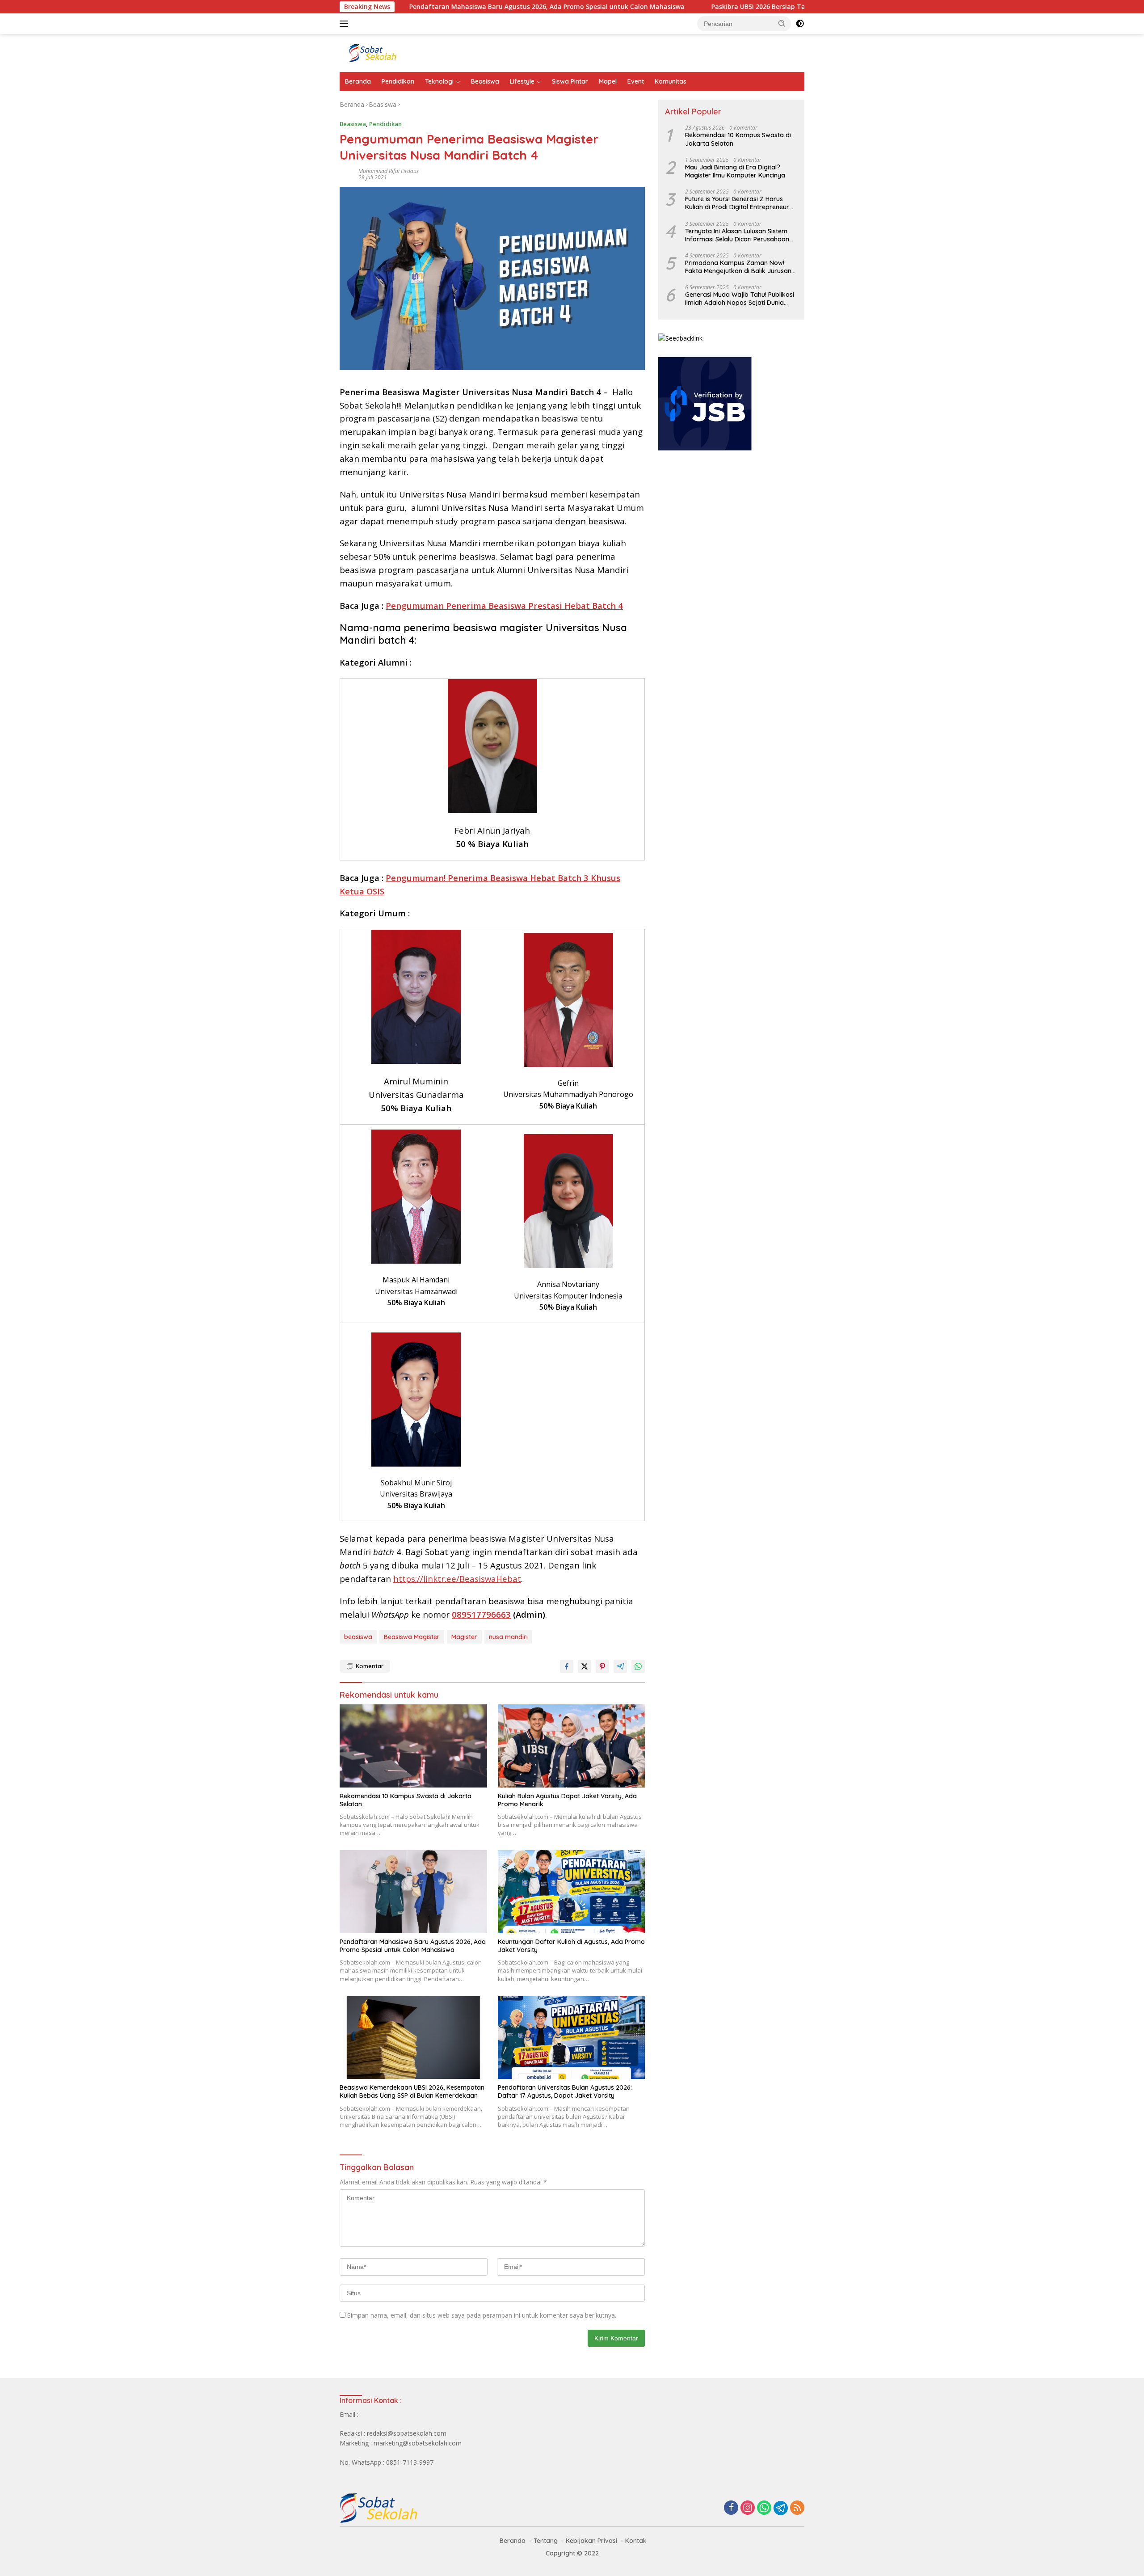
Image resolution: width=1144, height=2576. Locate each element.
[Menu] (346, 24)
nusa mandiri (508, 1637)
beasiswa (358, 1637)
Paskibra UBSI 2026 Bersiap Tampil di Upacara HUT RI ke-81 (704, 7)
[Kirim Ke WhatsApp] (638, 1666)
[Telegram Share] (620, 1666)
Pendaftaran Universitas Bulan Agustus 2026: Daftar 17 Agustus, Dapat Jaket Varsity (565, 2091)
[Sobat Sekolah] (418, 52)
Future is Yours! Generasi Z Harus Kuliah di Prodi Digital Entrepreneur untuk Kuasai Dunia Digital (737, 203)
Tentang (546, 2541)
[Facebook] (731, 2508)
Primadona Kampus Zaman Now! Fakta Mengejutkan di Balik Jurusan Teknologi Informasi (738, 267)
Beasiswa (485, 81)
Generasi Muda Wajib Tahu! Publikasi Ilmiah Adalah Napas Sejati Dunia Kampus (740, 299)
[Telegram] (781, 2508)
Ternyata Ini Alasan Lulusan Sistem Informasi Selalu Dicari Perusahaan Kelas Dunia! (737, 235)
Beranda (358, 81)
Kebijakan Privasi (591, 2541)
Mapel (608, 81)
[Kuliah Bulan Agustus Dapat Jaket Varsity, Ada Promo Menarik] (572, 1746)
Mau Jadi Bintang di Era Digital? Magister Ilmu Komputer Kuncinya (735, 171)
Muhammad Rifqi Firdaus (389, 171)
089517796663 (481, 1614)
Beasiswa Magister (412, 1637)
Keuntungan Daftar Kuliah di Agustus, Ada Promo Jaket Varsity (571, 1946)
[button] (782, 23)
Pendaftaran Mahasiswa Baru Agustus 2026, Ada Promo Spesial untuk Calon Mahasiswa (447, 7)
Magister (464, 1637)
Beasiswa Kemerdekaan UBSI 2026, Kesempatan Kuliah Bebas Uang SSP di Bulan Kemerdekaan (412, 2091)
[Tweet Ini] (585, 1666)
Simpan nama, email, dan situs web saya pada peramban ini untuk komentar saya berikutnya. (482, 2315)
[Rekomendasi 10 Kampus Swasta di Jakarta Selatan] (413, 1746)
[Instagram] (748, 2508)
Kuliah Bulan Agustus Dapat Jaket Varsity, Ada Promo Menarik (567, 1800)
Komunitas (671, 81)
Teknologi (439, 81)
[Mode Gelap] (800, 24)
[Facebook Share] (567, 1666)
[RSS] (797, 2508)
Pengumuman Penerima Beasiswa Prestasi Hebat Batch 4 (504, 605)
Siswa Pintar (570, 81)
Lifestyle (522, 81)
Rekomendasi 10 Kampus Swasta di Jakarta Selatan (406, 1800)
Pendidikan (398, 81)
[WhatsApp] (764, 2508)
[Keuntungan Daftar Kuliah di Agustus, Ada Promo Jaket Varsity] (572, 1891)
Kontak (636, 2541)
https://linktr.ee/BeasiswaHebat (457, 1579)
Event (636, 81)
